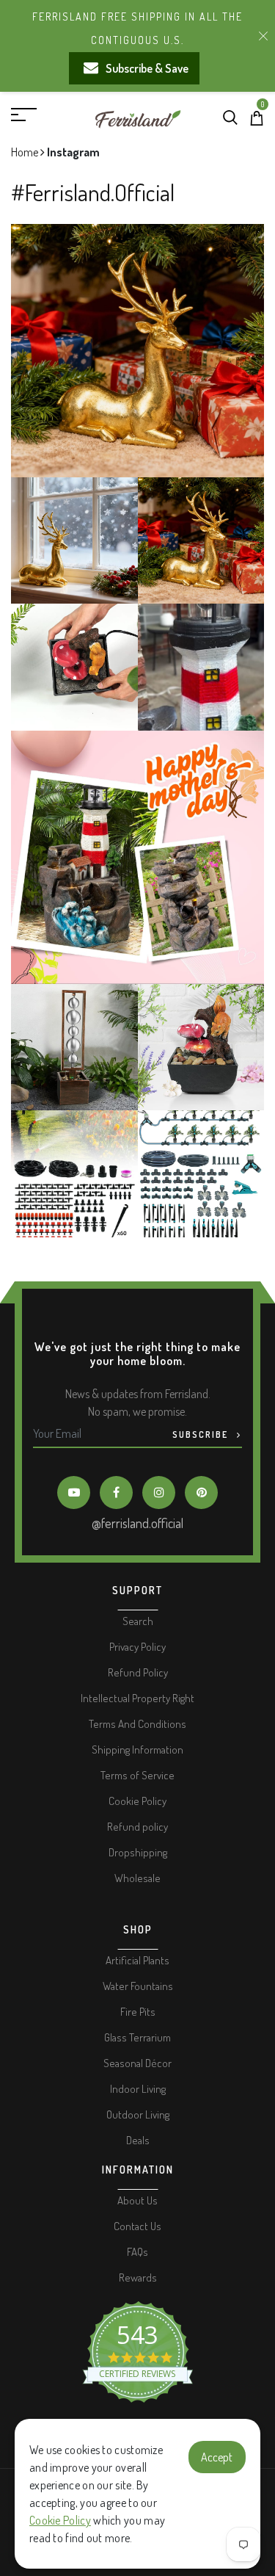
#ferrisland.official (93, 192)
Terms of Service (137, 1775)
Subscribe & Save (147, 68)
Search (138, 1621)
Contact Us (137, 2226)
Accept (217, 2457)
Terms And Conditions (137, 1724)
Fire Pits (138, 2012)
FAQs (137, 2252)
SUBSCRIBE (202, 1434)
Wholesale (137, 1878)
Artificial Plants (137, 1960)
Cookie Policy (60, 2520)
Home (26, 152)
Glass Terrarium (137, 2037)
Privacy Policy (137, 1647)
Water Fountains (138, 1986)
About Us (137, 2200)
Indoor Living (138, 2089)
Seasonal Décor (137, 2063)
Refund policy (137, 1827)
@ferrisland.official (137, 1523)
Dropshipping (138, 1852)
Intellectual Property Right (137, 1698)
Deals (138, 2140)
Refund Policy (138, 1672)
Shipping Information (137, 1750)
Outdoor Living (138, 2114)
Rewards (138, 2277)
